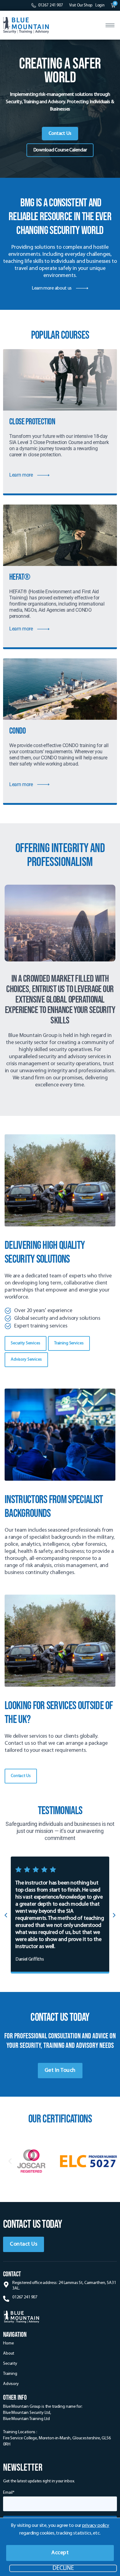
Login (100, 5)
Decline (63, 2568)
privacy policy (96, 2526)
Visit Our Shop (81, 5)
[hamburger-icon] (110, 25)
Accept (60, 2553)
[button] (111, 1915)
